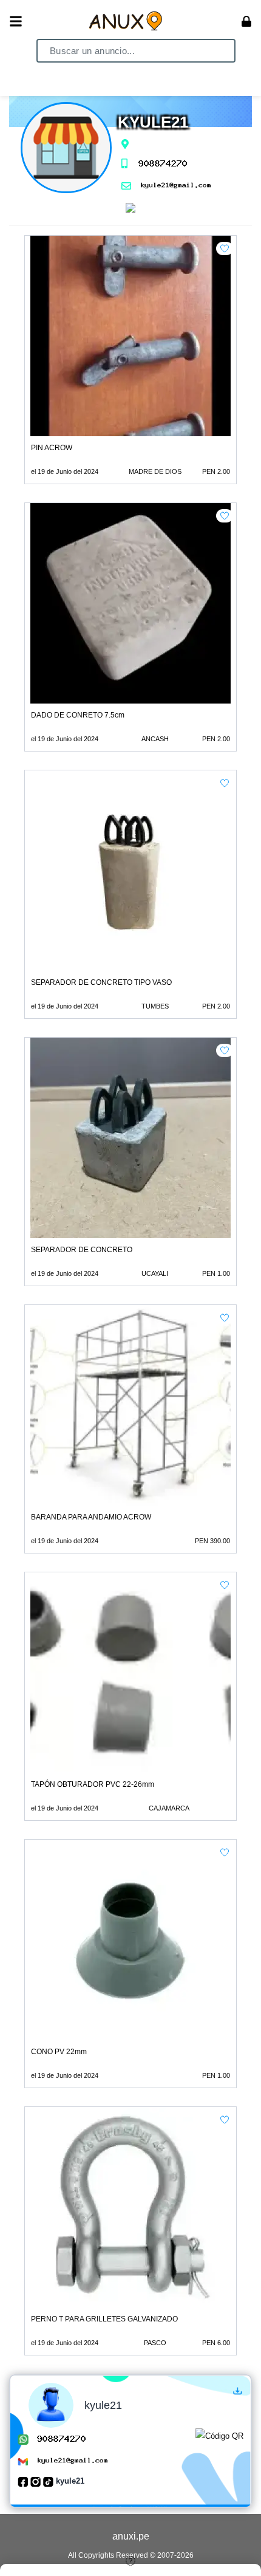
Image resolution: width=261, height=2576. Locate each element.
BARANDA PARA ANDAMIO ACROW (91, 1517)
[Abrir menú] (16, 21)
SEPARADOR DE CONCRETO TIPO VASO (101, 982)
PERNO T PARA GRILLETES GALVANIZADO (104, 2319)
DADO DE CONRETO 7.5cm (78, 715)
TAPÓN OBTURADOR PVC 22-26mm (93, 1784)
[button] (225, 248)
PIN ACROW (52, 448)
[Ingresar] (246, 21)
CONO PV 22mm (59, 2052)
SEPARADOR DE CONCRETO (82, 1250)
